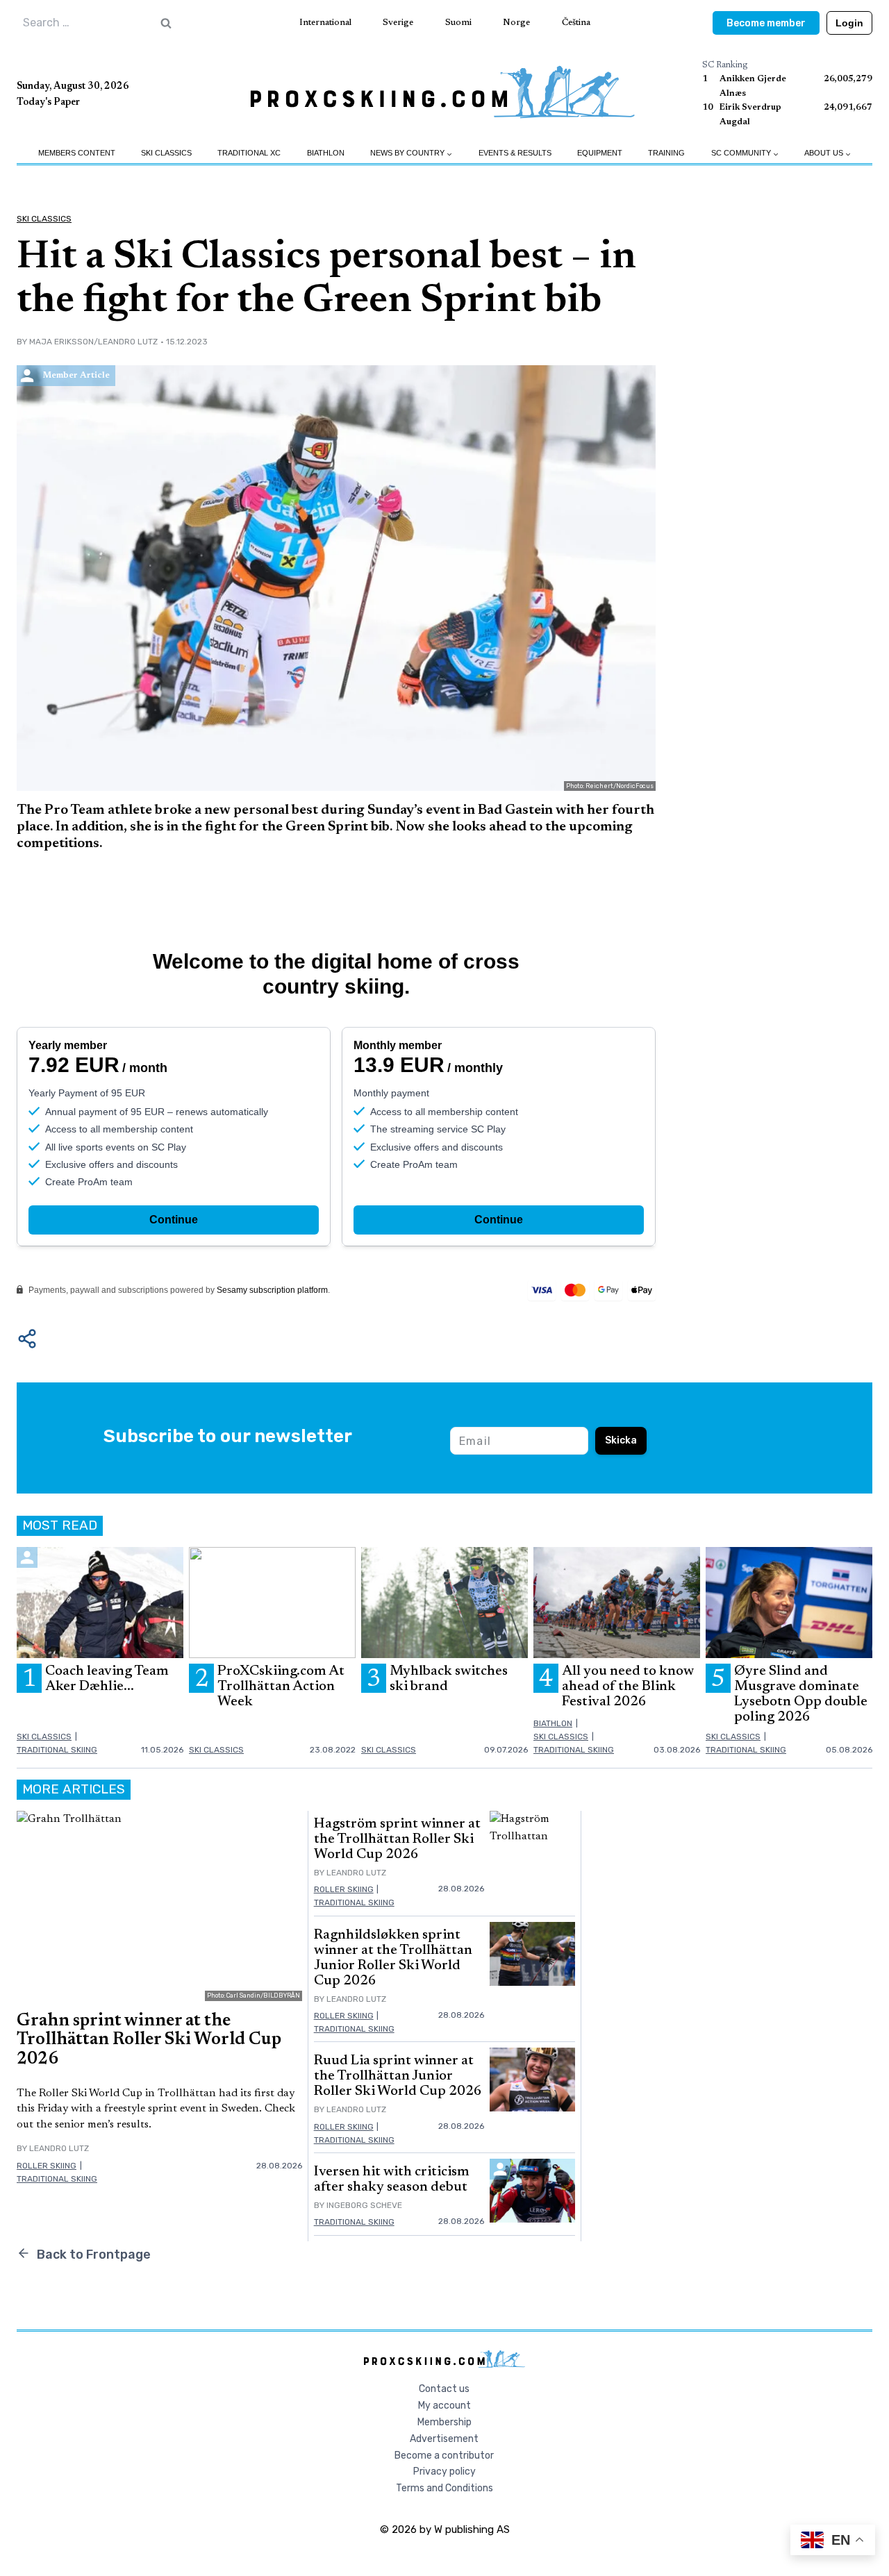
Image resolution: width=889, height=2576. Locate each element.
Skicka (621, 1440)
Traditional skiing (57, 1750)
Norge (516, 23)
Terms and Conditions (444, 2488)
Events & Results (515, 153)
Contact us (444, 2389)
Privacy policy (444, 2472)
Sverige (398, 23)
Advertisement (444, 2439)
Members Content (77, 153)
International (325, 23)
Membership (444, 2422)
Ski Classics (166, 153)
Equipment (600, 153)
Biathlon (326, 153)
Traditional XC (249, 153)
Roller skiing (47, 2166)
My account (444, 2406)
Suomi (458, 23)
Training (666, 153)
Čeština (576, 23)
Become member (766, 23)
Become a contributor (444, 2456)
